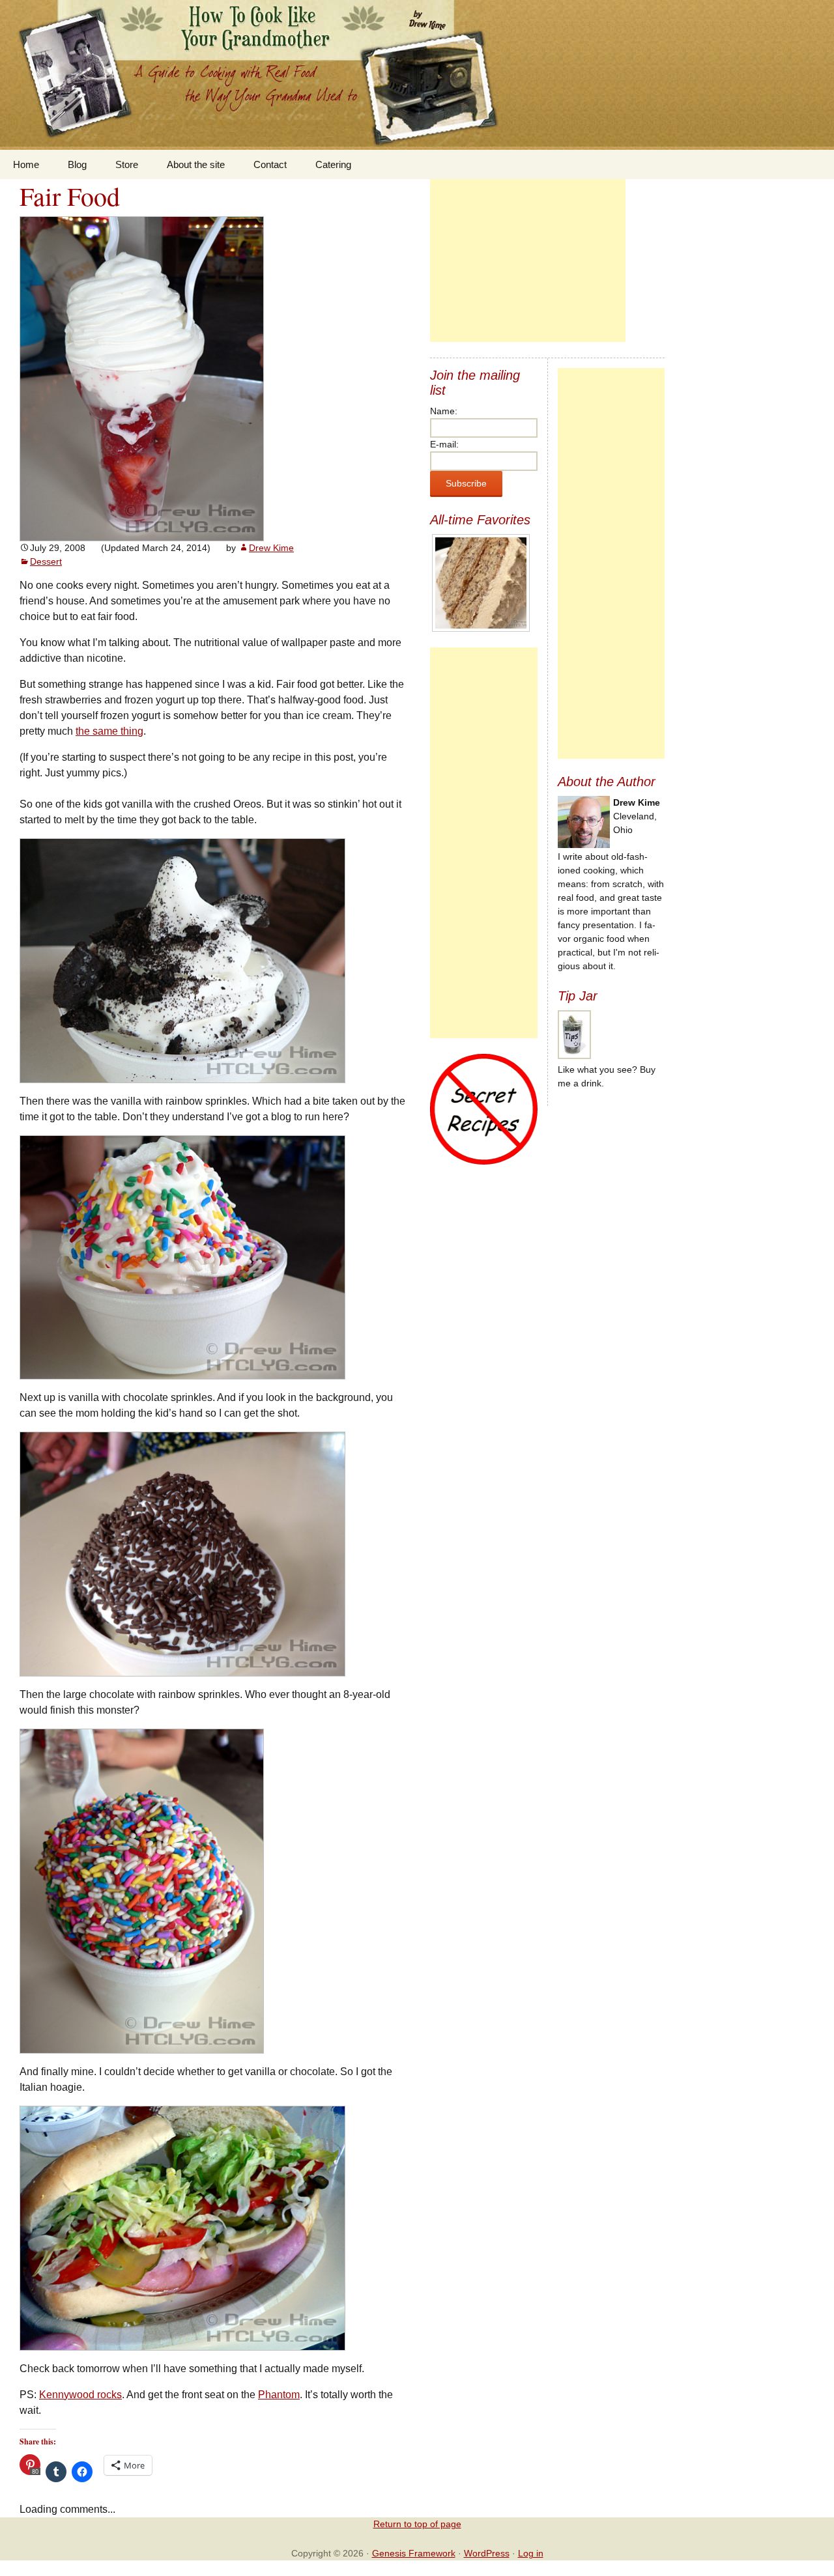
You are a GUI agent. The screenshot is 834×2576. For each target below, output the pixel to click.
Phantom (279, 2395)
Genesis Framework (414, 2553)
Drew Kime (271, 548)
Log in (531, 2553)
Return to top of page (417, 2524)
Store (127, 164)
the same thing (109, 731)
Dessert (46, 561)
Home (26, 164)
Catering (333, 164)
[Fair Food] (142, 378)
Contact (270, 164)
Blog (77, 164)
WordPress (487, 2553)
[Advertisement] (528, 261)
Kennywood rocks (80, 2395)
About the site (196, 164)
